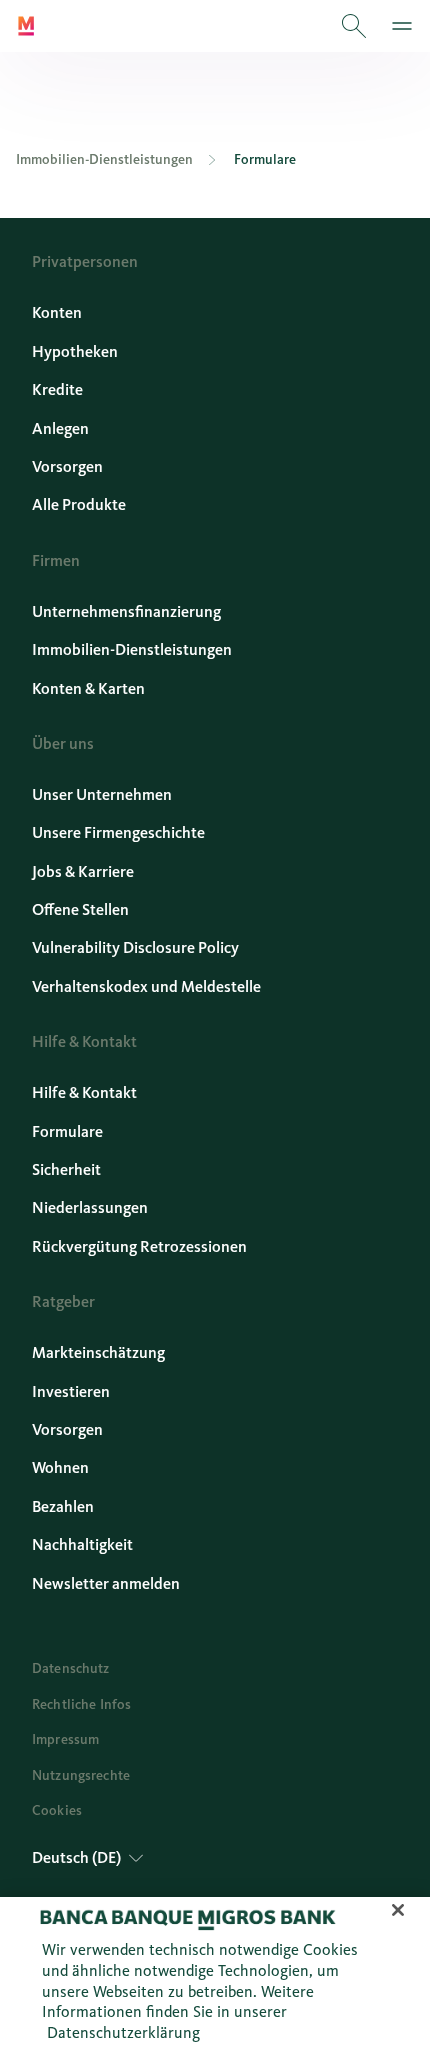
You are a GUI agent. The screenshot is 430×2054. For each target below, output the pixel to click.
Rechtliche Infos (81, 1704)
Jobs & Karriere (83, 871)
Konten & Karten (88, 688)
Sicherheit (66, 1169)
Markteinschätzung (98, 1352)
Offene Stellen (80, 909)
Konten (57, 312)
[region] (215, 1975)
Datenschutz (71, 1668)
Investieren (71, 1391)
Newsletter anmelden (106, 1583)
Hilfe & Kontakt (84, 1092)
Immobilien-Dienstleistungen (132, 649)
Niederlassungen (90, 1207)
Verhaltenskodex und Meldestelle (146, 986)
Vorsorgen (67, 466)
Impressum (65, 1739)
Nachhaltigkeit (82, 1544)
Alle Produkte (79, 504)
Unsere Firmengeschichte (118, 832)
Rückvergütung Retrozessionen (139, 1246)
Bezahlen (63, 1506)
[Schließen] (398, 1910)
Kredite (57, 389)
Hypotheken (75, 351)
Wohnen (60, 1467)
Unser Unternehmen (102, 794)
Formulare (67, 1131)
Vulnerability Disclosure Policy (135, 947)
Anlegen (60, 428)
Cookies (57, 1810)
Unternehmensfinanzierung (126, 611)
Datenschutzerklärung (123, 2032)
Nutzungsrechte (81, 1775)
